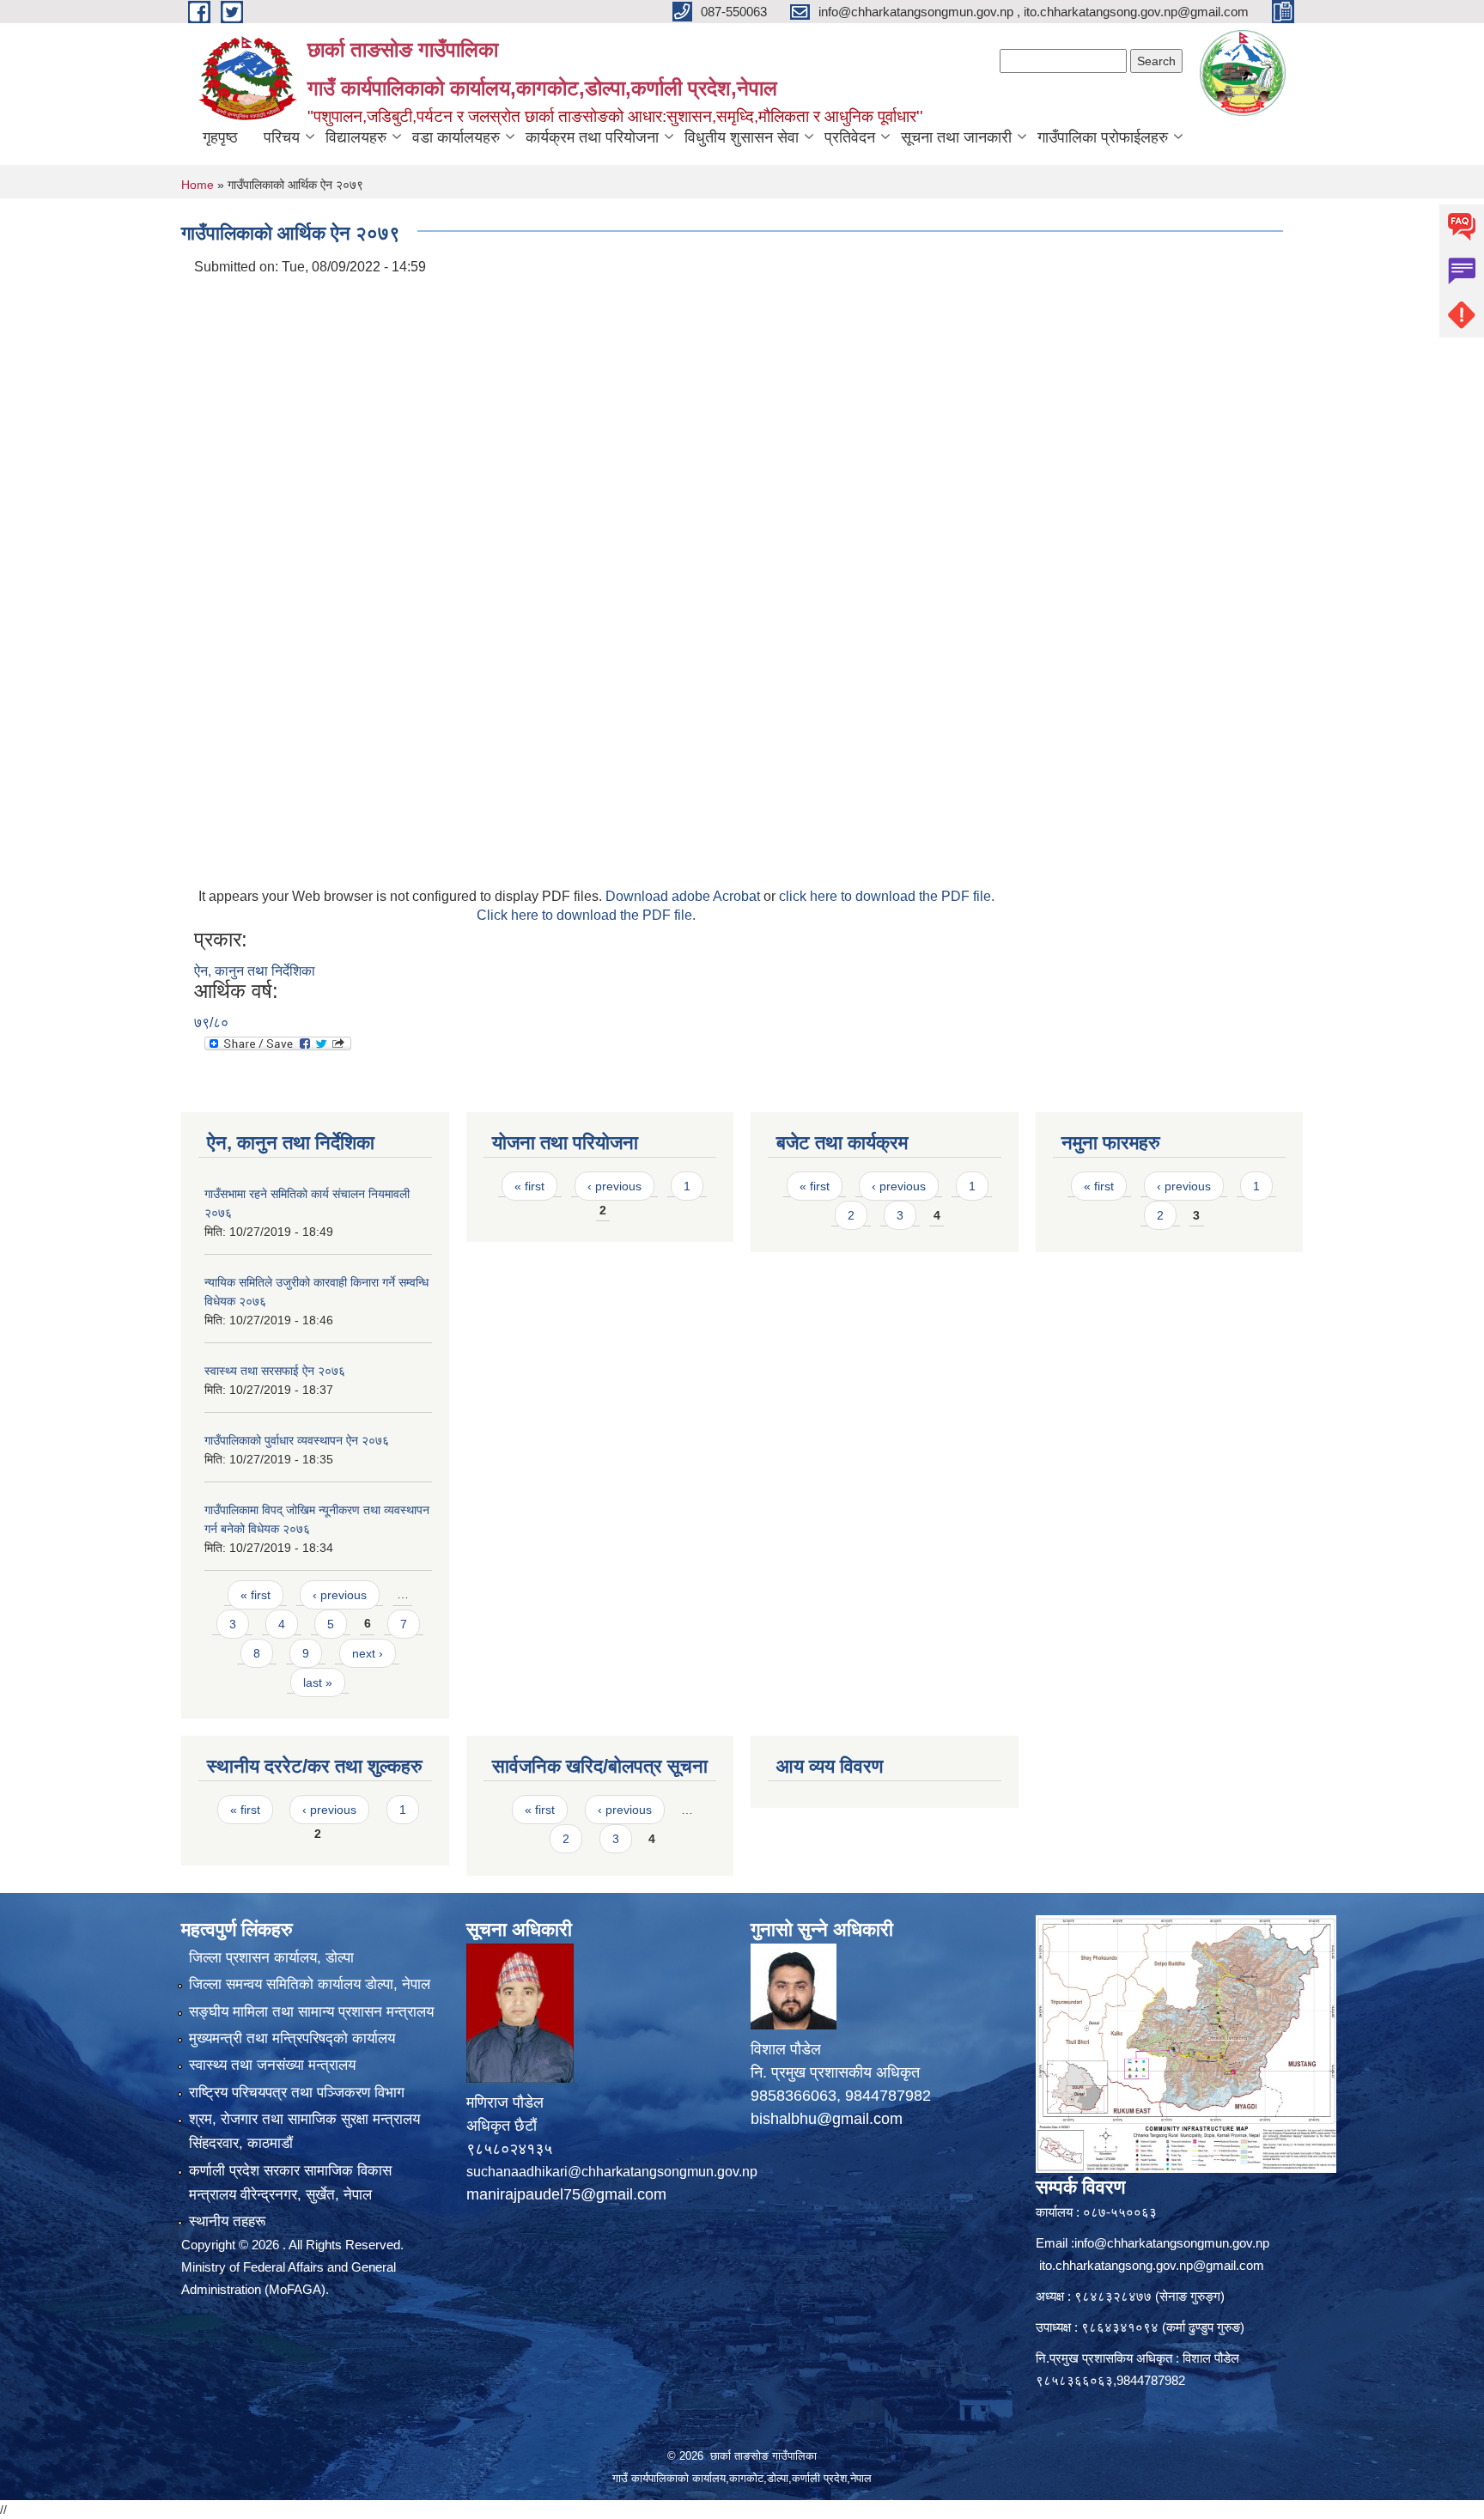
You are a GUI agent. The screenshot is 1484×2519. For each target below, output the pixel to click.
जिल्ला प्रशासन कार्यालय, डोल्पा (271, 1958)
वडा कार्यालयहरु (456, 137)
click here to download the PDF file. (887, 896)
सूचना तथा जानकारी (956, 137)
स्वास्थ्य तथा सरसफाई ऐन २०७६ (275, 1371)
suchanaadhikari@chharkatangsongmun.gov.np (612, 2172)
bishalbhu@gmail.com (827, 2119)
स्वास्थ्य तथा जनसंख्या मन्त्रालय (272, 2065)
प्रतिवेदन (850, 137)
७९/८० (211, 1022)
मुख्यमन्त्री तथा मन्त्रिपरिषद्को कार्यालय (292, 2038)
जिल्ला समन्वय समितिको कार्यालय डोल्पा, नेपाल (310, 1984)
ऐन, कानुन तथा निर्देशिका (255, 971)
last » (318, 1682)
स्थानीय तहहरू (227, 2221)
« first (255, 1595)
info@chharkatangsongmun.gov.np (1172, 2243)
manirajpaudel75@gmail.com (566, 2194)
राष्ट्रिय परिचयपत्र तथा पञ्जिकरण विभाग (297, 2093)
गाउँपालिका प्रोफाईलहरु (1103, 137)
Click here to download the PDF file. (586, 915)
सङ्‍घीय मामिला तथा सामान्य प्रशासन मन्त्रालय (311, 2012)
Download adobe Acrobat (684, 896)
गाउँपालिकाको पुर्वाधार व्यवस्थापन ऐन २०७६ (297, 1440)
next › (368, 1653)
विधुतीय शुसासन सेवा (742, 137)
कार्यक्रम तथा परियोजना (592, 137)
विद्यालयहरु (356, 137)
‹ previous (340, 1595)
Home (198, 185)
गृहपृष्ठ (220, 137)
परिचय (282, 137)
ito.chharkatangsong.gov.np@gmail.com (1152, 2265)
